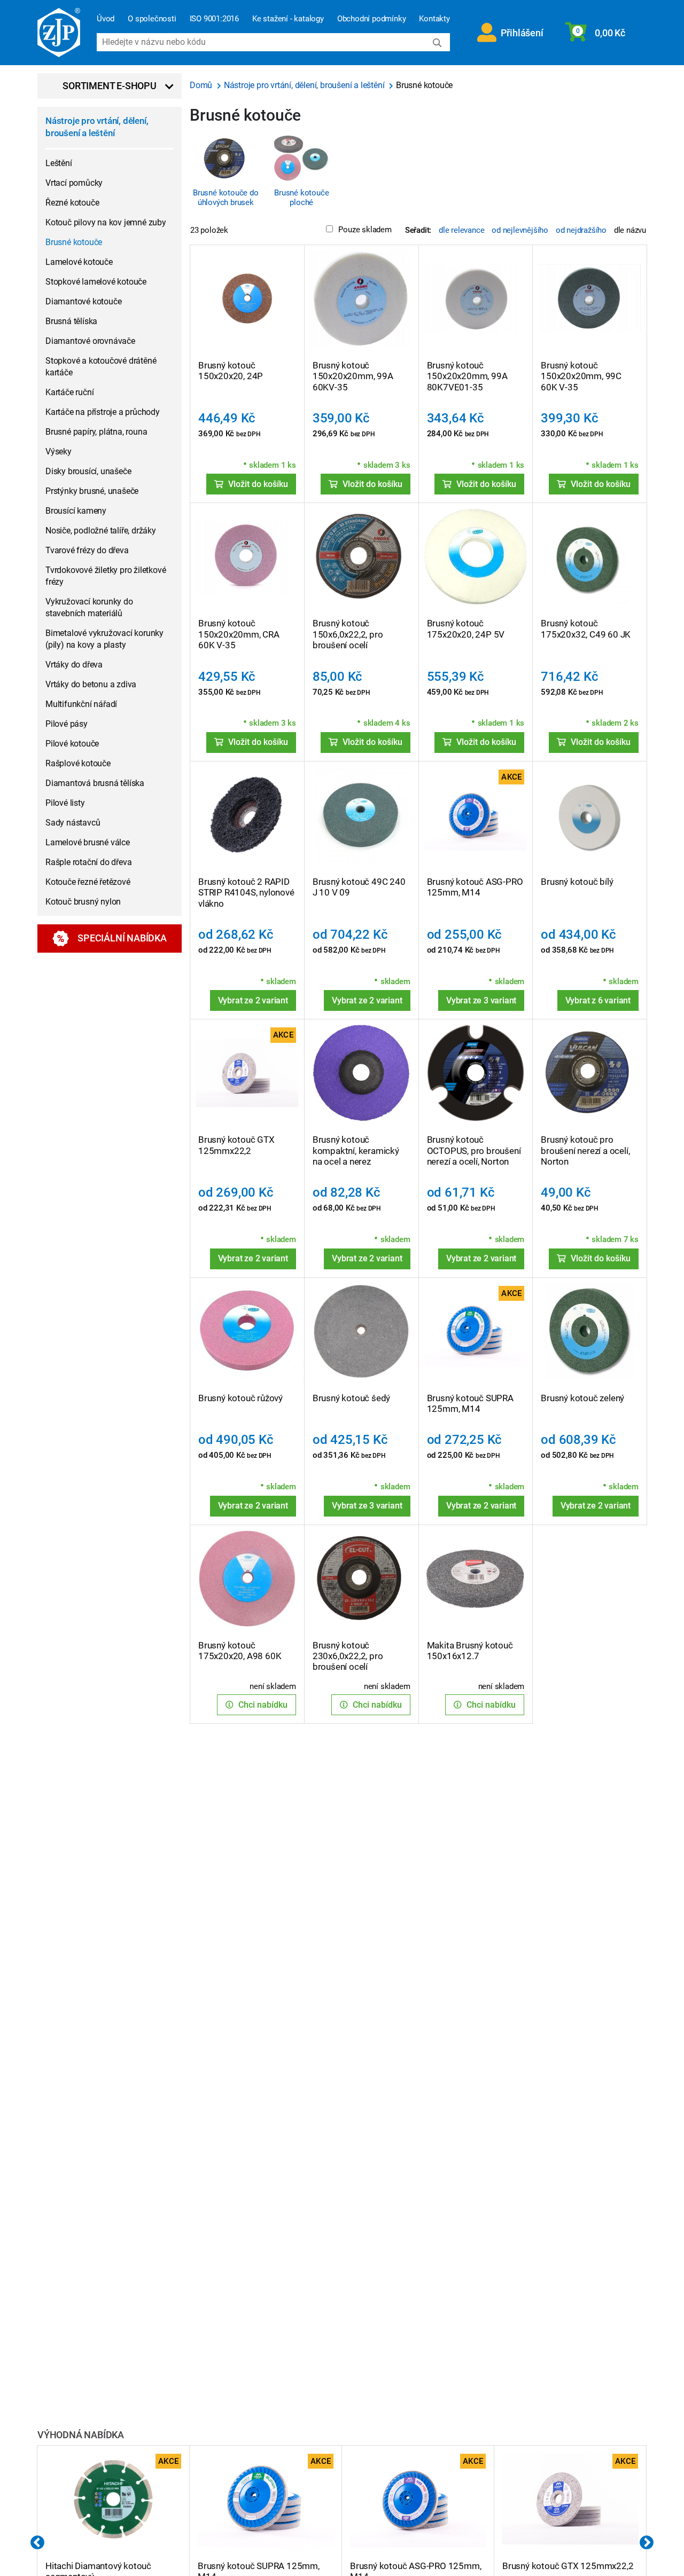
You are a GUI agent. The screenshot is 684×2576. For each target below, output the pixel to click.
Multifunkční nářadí (81, 704)
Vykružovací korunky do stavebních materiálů (89, 607)
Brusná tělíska (71, 321)
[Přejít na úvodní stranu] (59, 33)
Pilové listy (65, 803)
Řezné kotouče (72, 203)
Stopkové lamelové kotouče (96, 282)
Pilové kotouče (72, 744)
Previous (37, 2543)
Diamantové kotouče (83, 301)
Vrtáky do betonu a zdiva (91, 684)
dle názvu (630, 230)
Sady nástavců (73, 823)
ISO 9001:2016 (214, 19)
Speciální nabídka (122, 938)
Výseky (59, 451)
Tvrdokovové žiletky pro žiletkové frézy (106, 576)
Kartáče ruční (69, 392)
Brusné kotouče (74, 242)
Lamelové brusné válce (88, 842)
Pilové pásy (67, 724)
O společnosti (152, 19)
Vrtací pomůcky (74, 183)
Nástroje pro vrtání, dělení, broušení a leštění (97, 127)
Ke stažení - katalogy (288, 19)
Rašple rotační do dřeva (88, 862)
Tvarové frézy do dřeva (87, 550)
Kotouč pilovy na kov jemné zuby (106, 222)
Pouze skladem (365, 230)
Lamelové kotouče (79, 262)
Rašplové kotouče (78, 763)
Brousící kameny (76, 511)
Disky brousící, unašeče (88, 471)
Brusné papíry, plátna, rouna (96, 432)
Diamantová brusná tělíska (95, 783)
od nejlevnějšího (520, 230)
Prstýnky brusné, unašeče (92, 491)
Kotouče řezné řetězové (88, 882)
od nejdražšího (581, 230)
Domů (202, 85)
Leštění (59, 163)
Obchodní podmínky (372, 19)
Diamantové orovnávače (90, 341)
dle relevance (461, 230)
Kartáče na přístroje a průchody (103, 412)
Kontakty (434, 19)
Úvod (106, 19)
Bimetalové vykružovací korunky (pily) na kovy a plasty (104, 639)
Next (647, 2543)
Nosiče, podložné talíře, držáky (101, 531)
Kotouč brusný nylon (83, 902)
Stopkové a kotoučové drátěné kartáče (101, 367)
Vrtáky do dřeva (74, 665)
